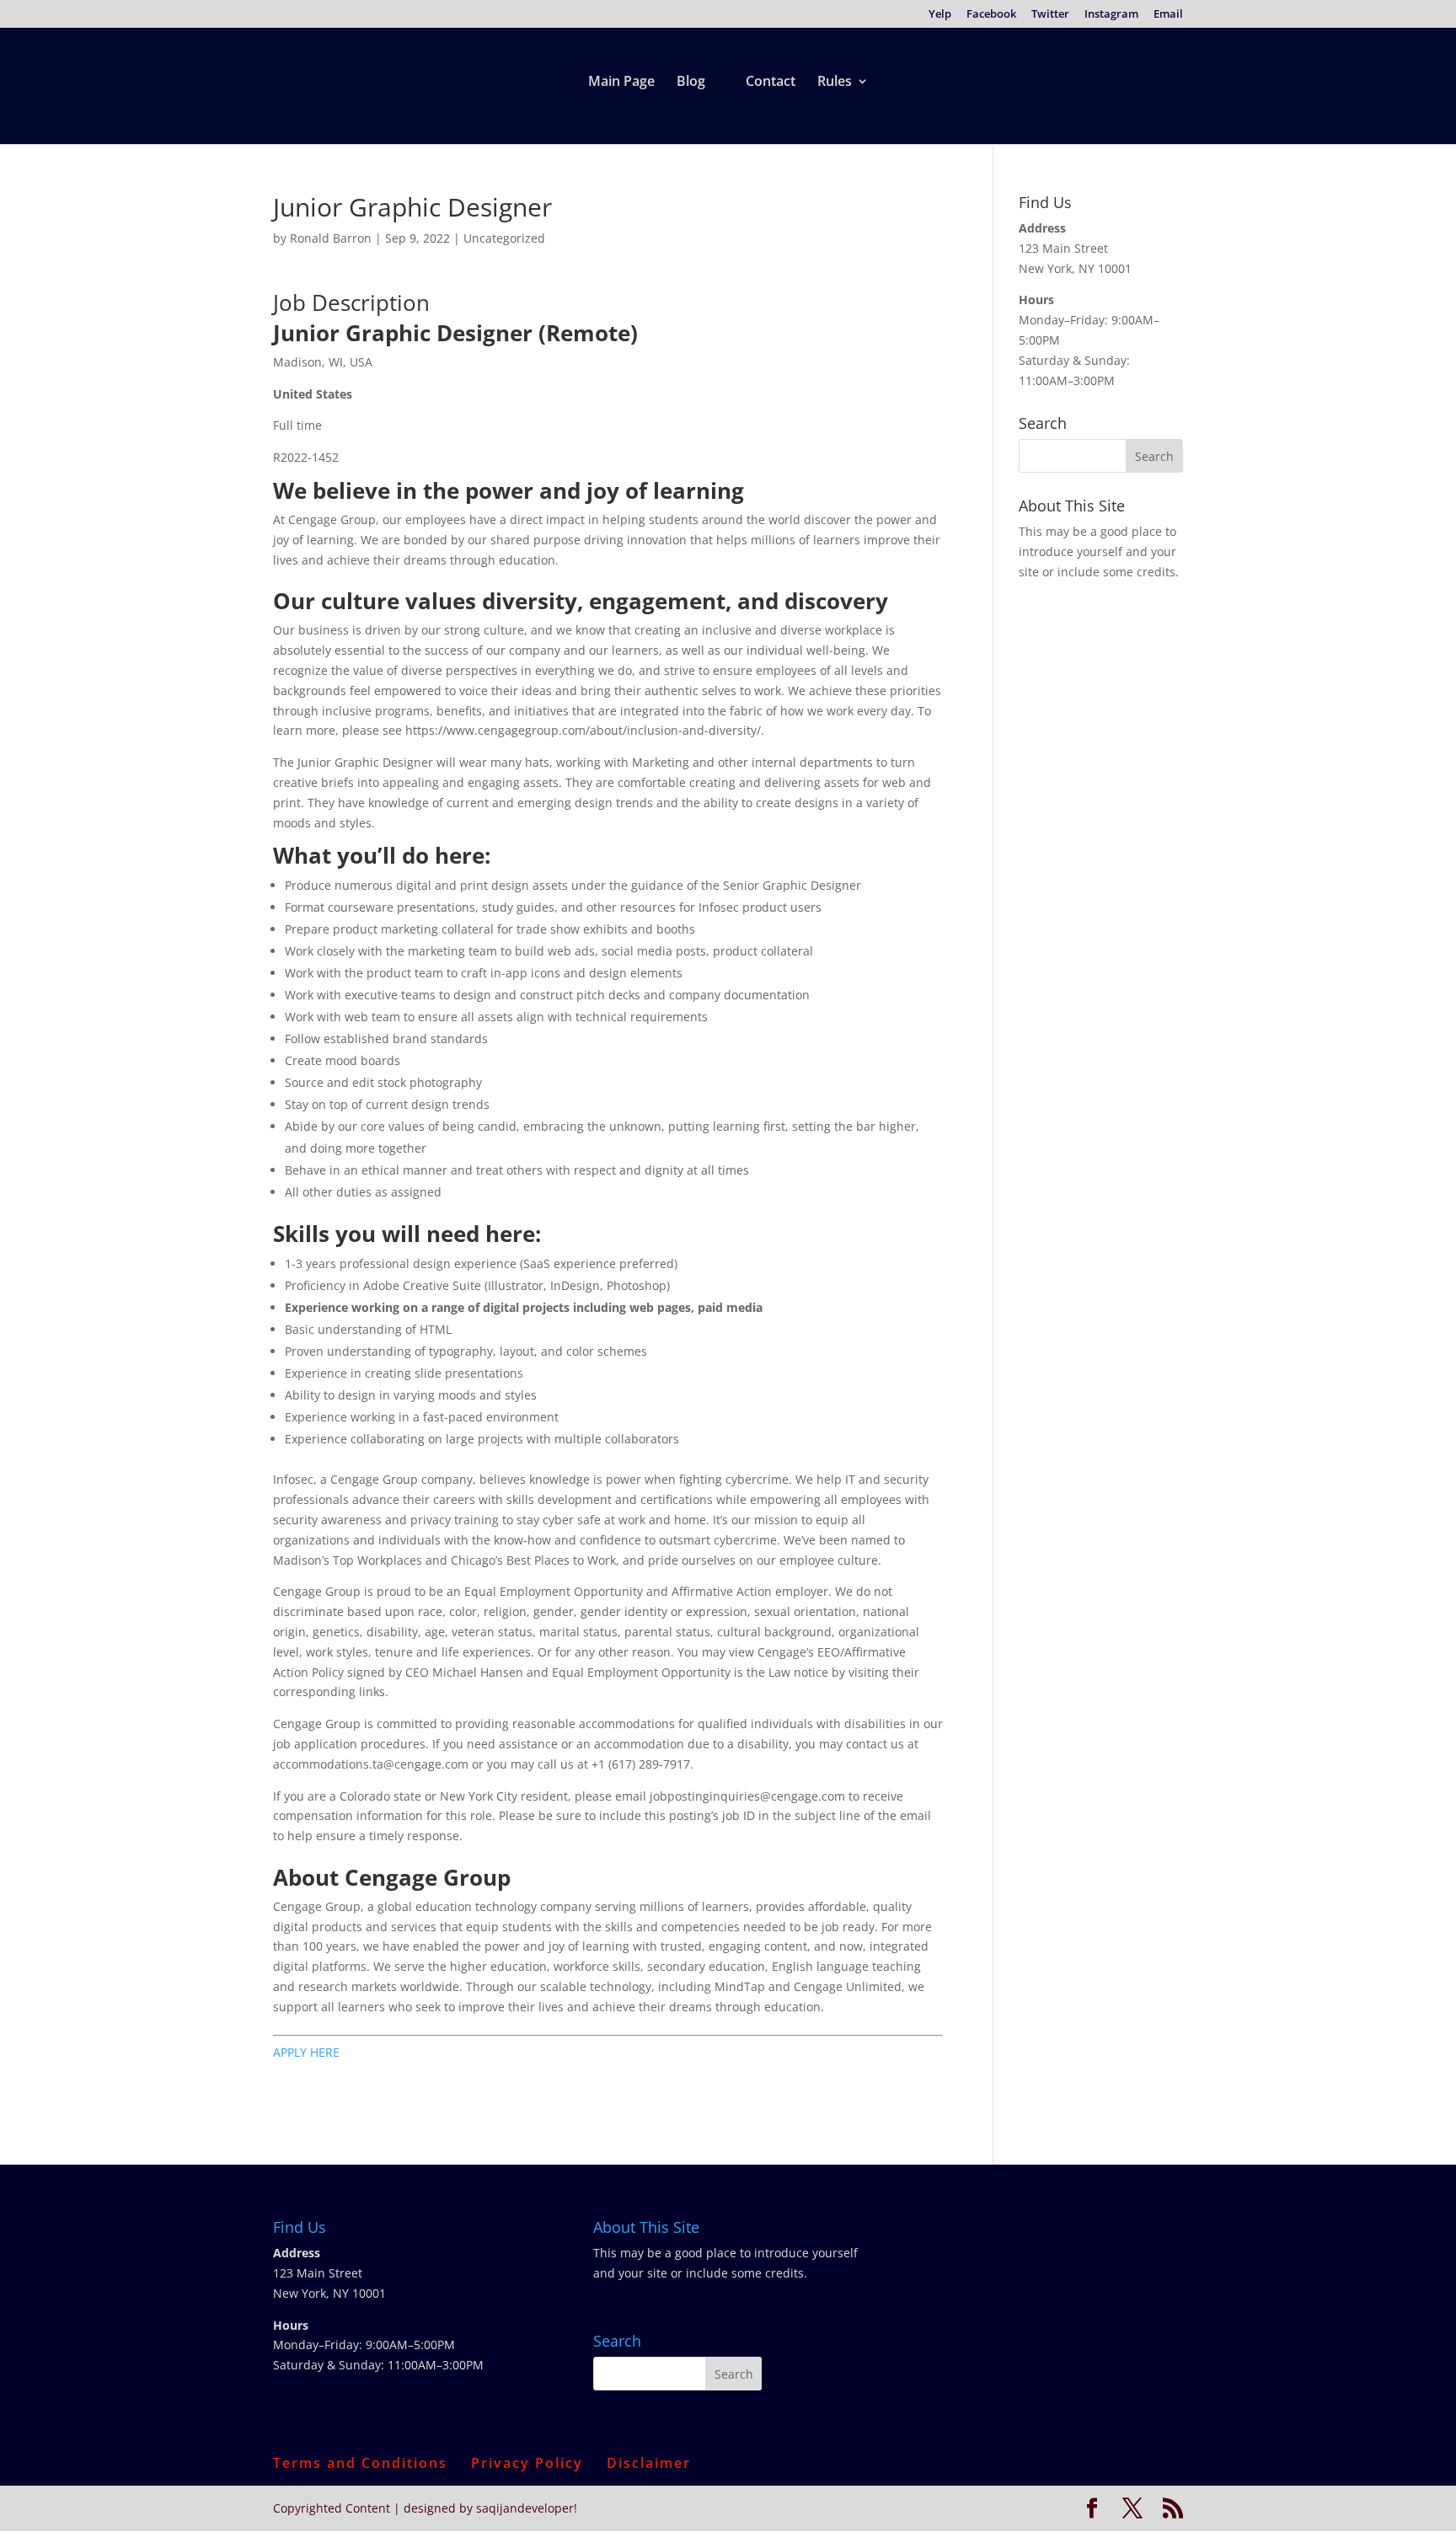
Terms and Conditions (360, 2463)
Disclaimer (649, 2463)
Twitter (1050, 15)
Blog (691, 83)
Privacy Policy (527, 2463)
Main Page (621, 83)
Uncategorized (504, 238)
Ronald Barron (331, 238)
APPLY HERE (306, 2052)
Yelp (940, 15)
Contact (771, 83)
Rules (835, 83)
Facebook (991, 15)
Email (1168, 15)
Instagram (1111, 15)
